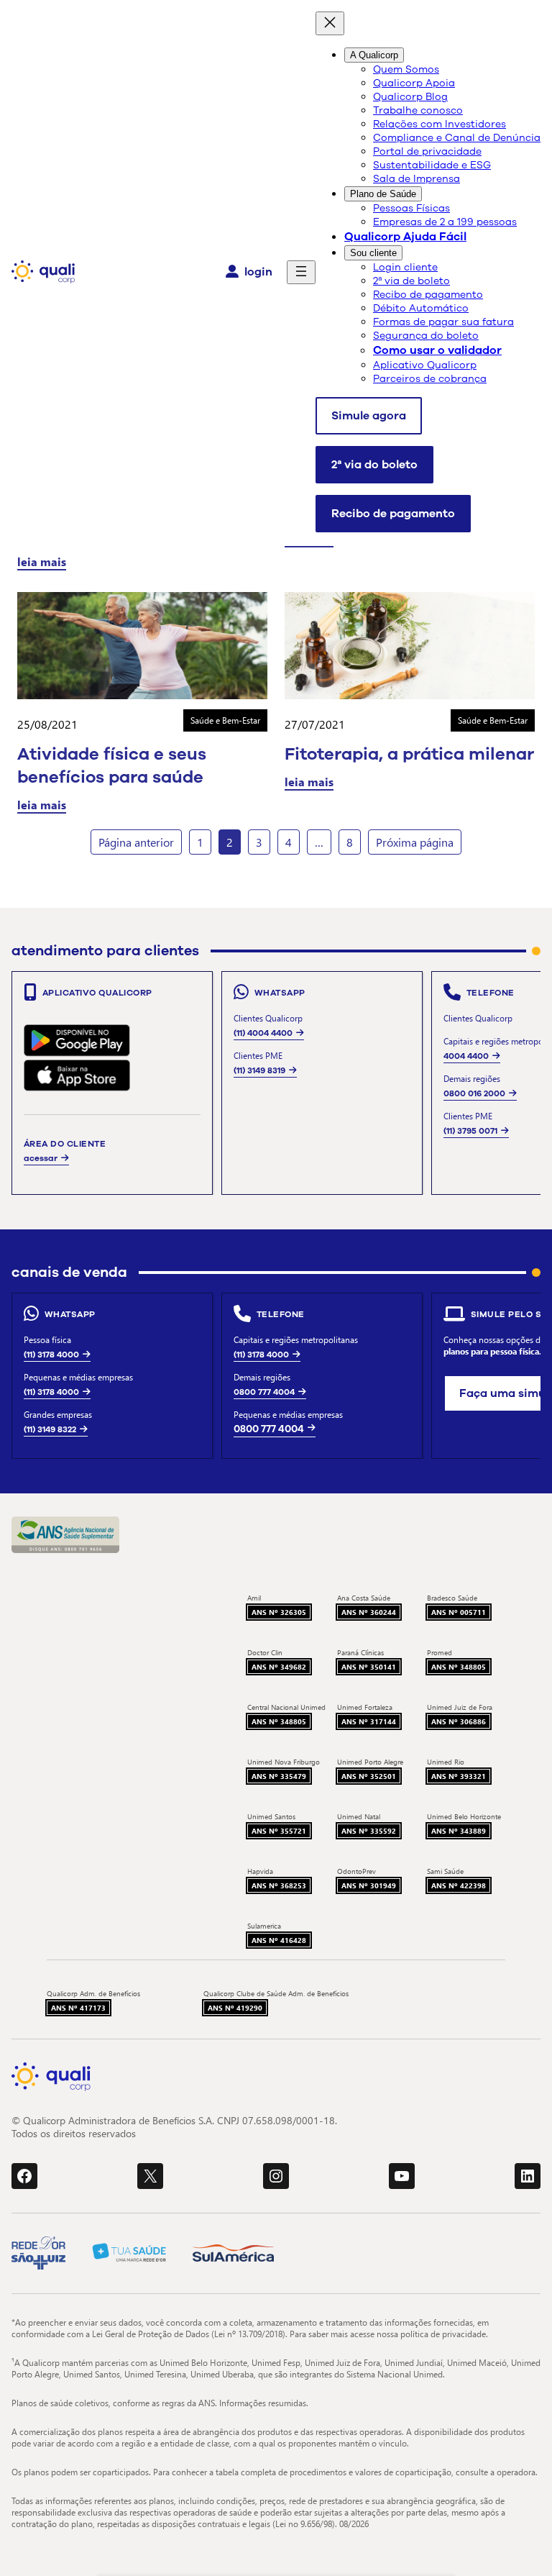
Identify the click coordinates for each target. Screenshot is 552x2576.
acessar (41, 1158)
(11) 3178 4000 (51, 1355)
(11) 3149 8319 (259, 1070)
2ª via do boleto (374, 465)
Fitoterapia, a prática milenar (409, 754)
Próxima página (415, 842)
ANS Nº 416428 (279, 1940)
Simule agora (369, 416)
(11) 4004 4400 (263, 1033)
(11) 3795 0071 (470, 1131)
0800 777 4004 (264, 1392)
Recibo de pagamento (393, 514)
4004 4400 (466, 1056)
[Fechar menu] (330, 23)
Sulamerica (264, 1926)
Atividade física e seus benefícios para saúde (112, 765)
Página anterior (136, 842)
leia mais (42, 561)
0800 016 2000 (474, 1093)
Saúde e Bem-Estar (225, 720)
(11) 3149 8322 (50, 1429)
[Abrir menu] (301, 272)
